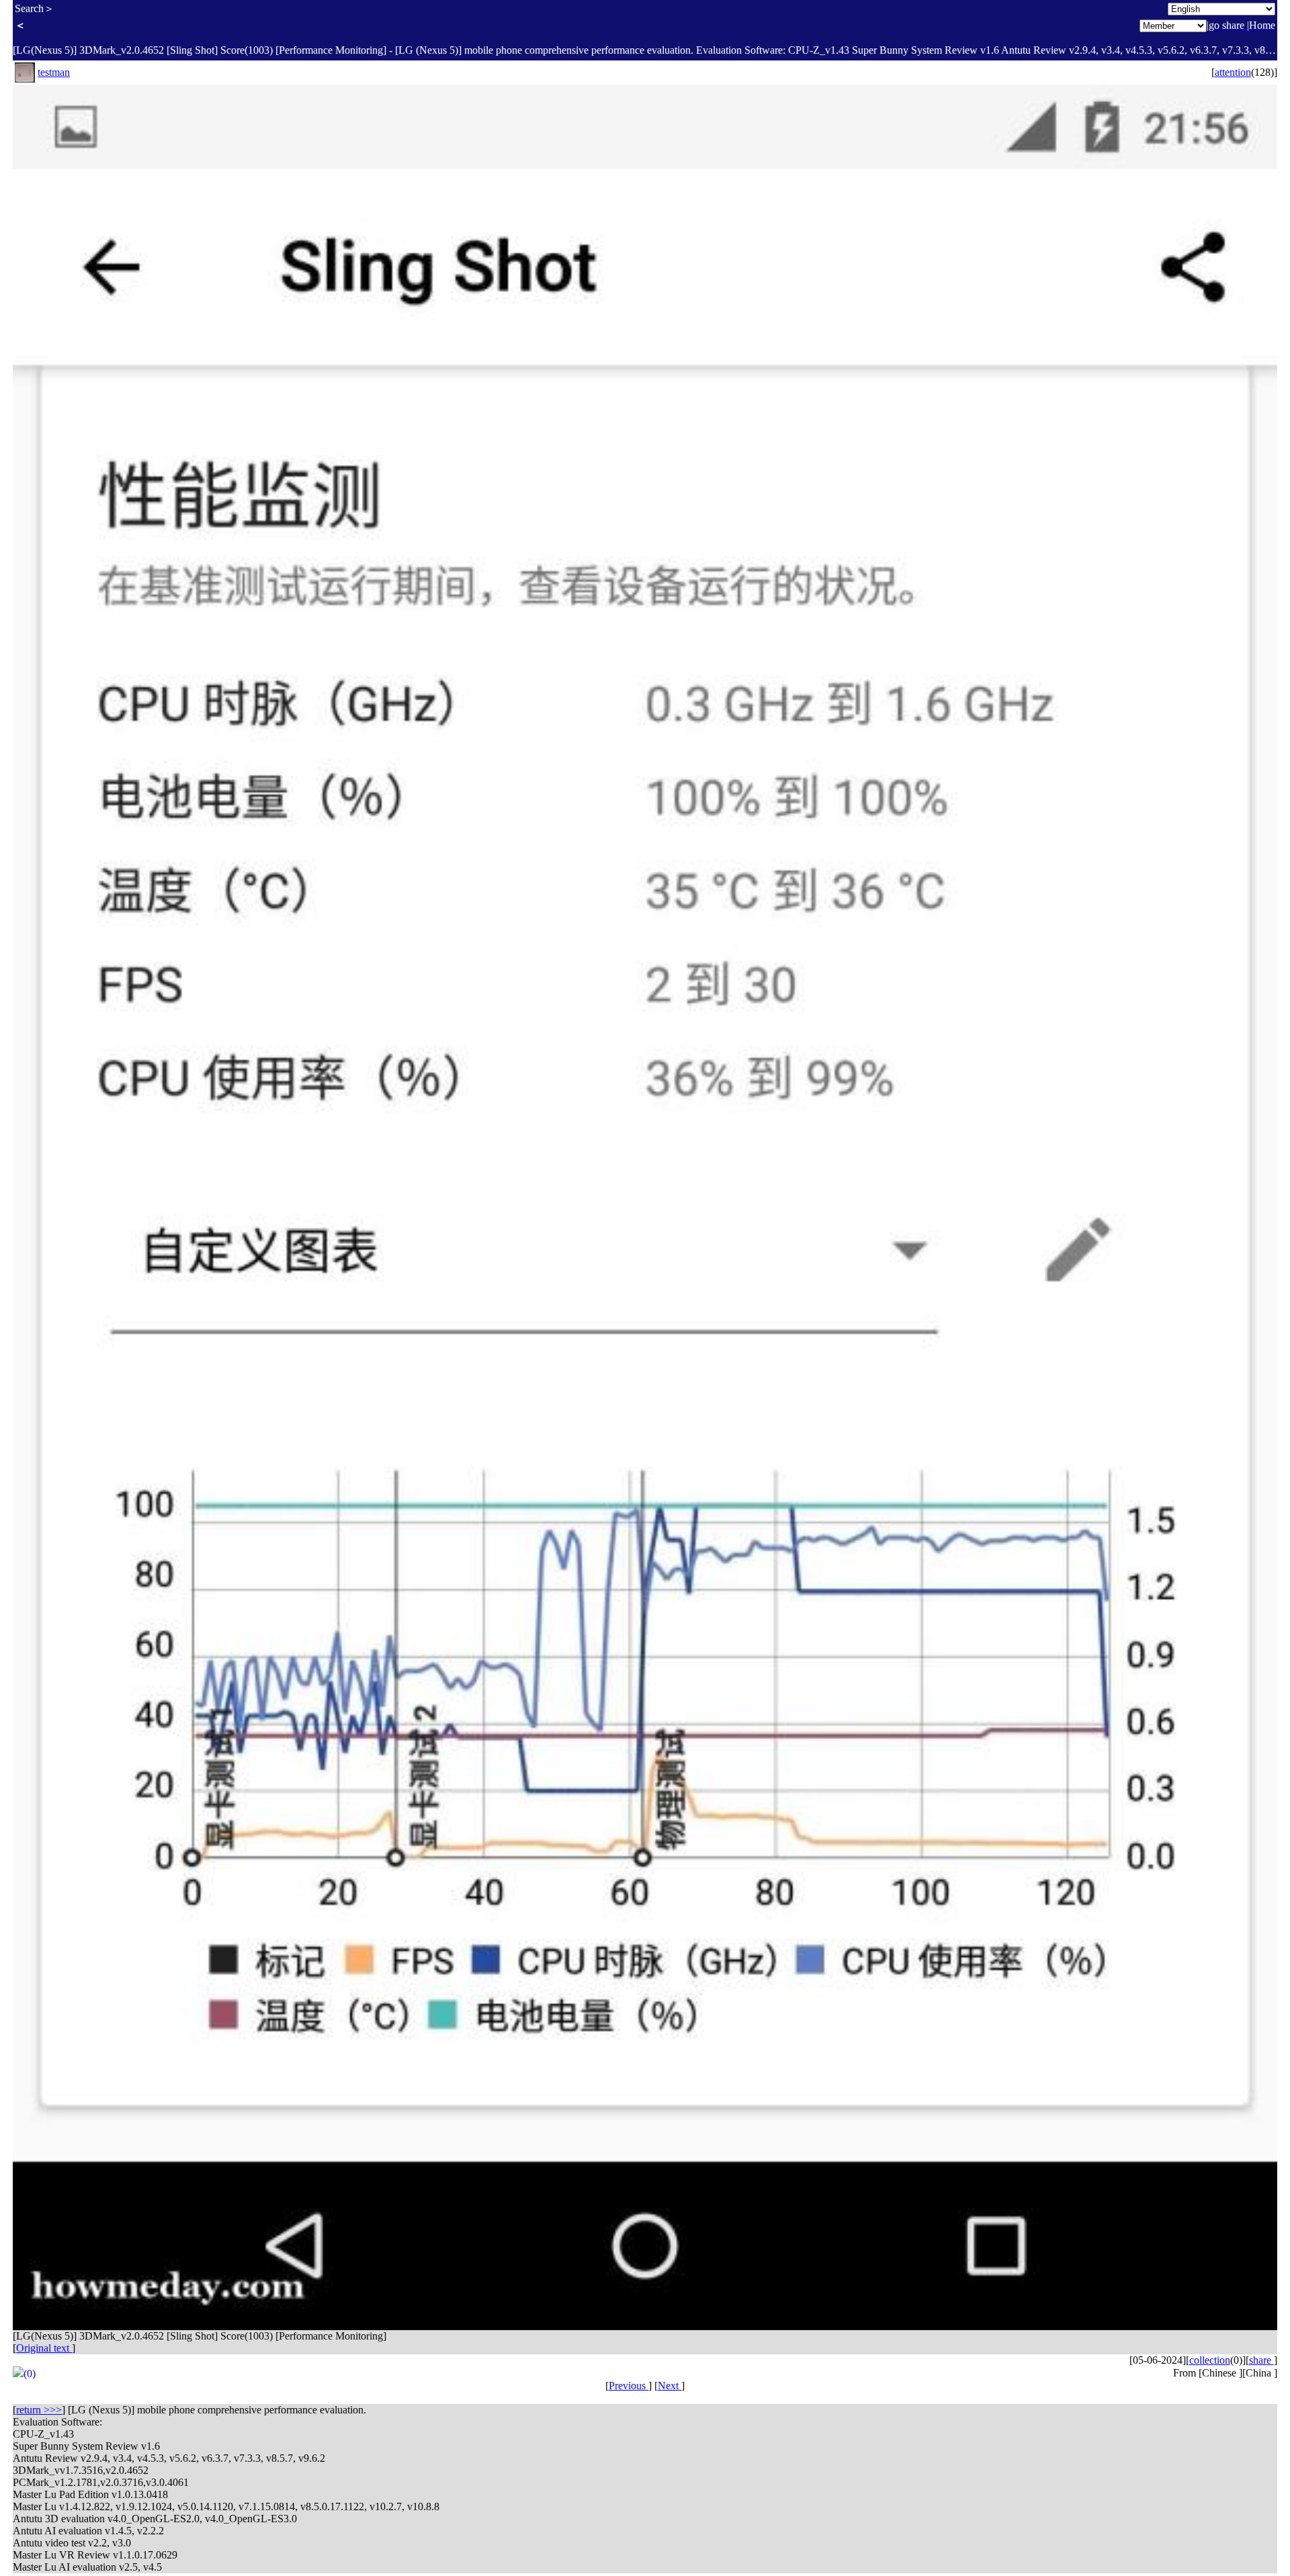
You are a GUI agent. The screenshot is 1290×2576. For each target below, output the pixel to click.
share (1261, 2360)
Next (670, 2386)
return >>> (39, 2410)
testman (54, 72)
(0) (30, 2373)
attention (1233, 72)
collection (1210, 2360)
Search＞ (35, 8)
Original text (44, 2348)
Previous (629, 2386)
